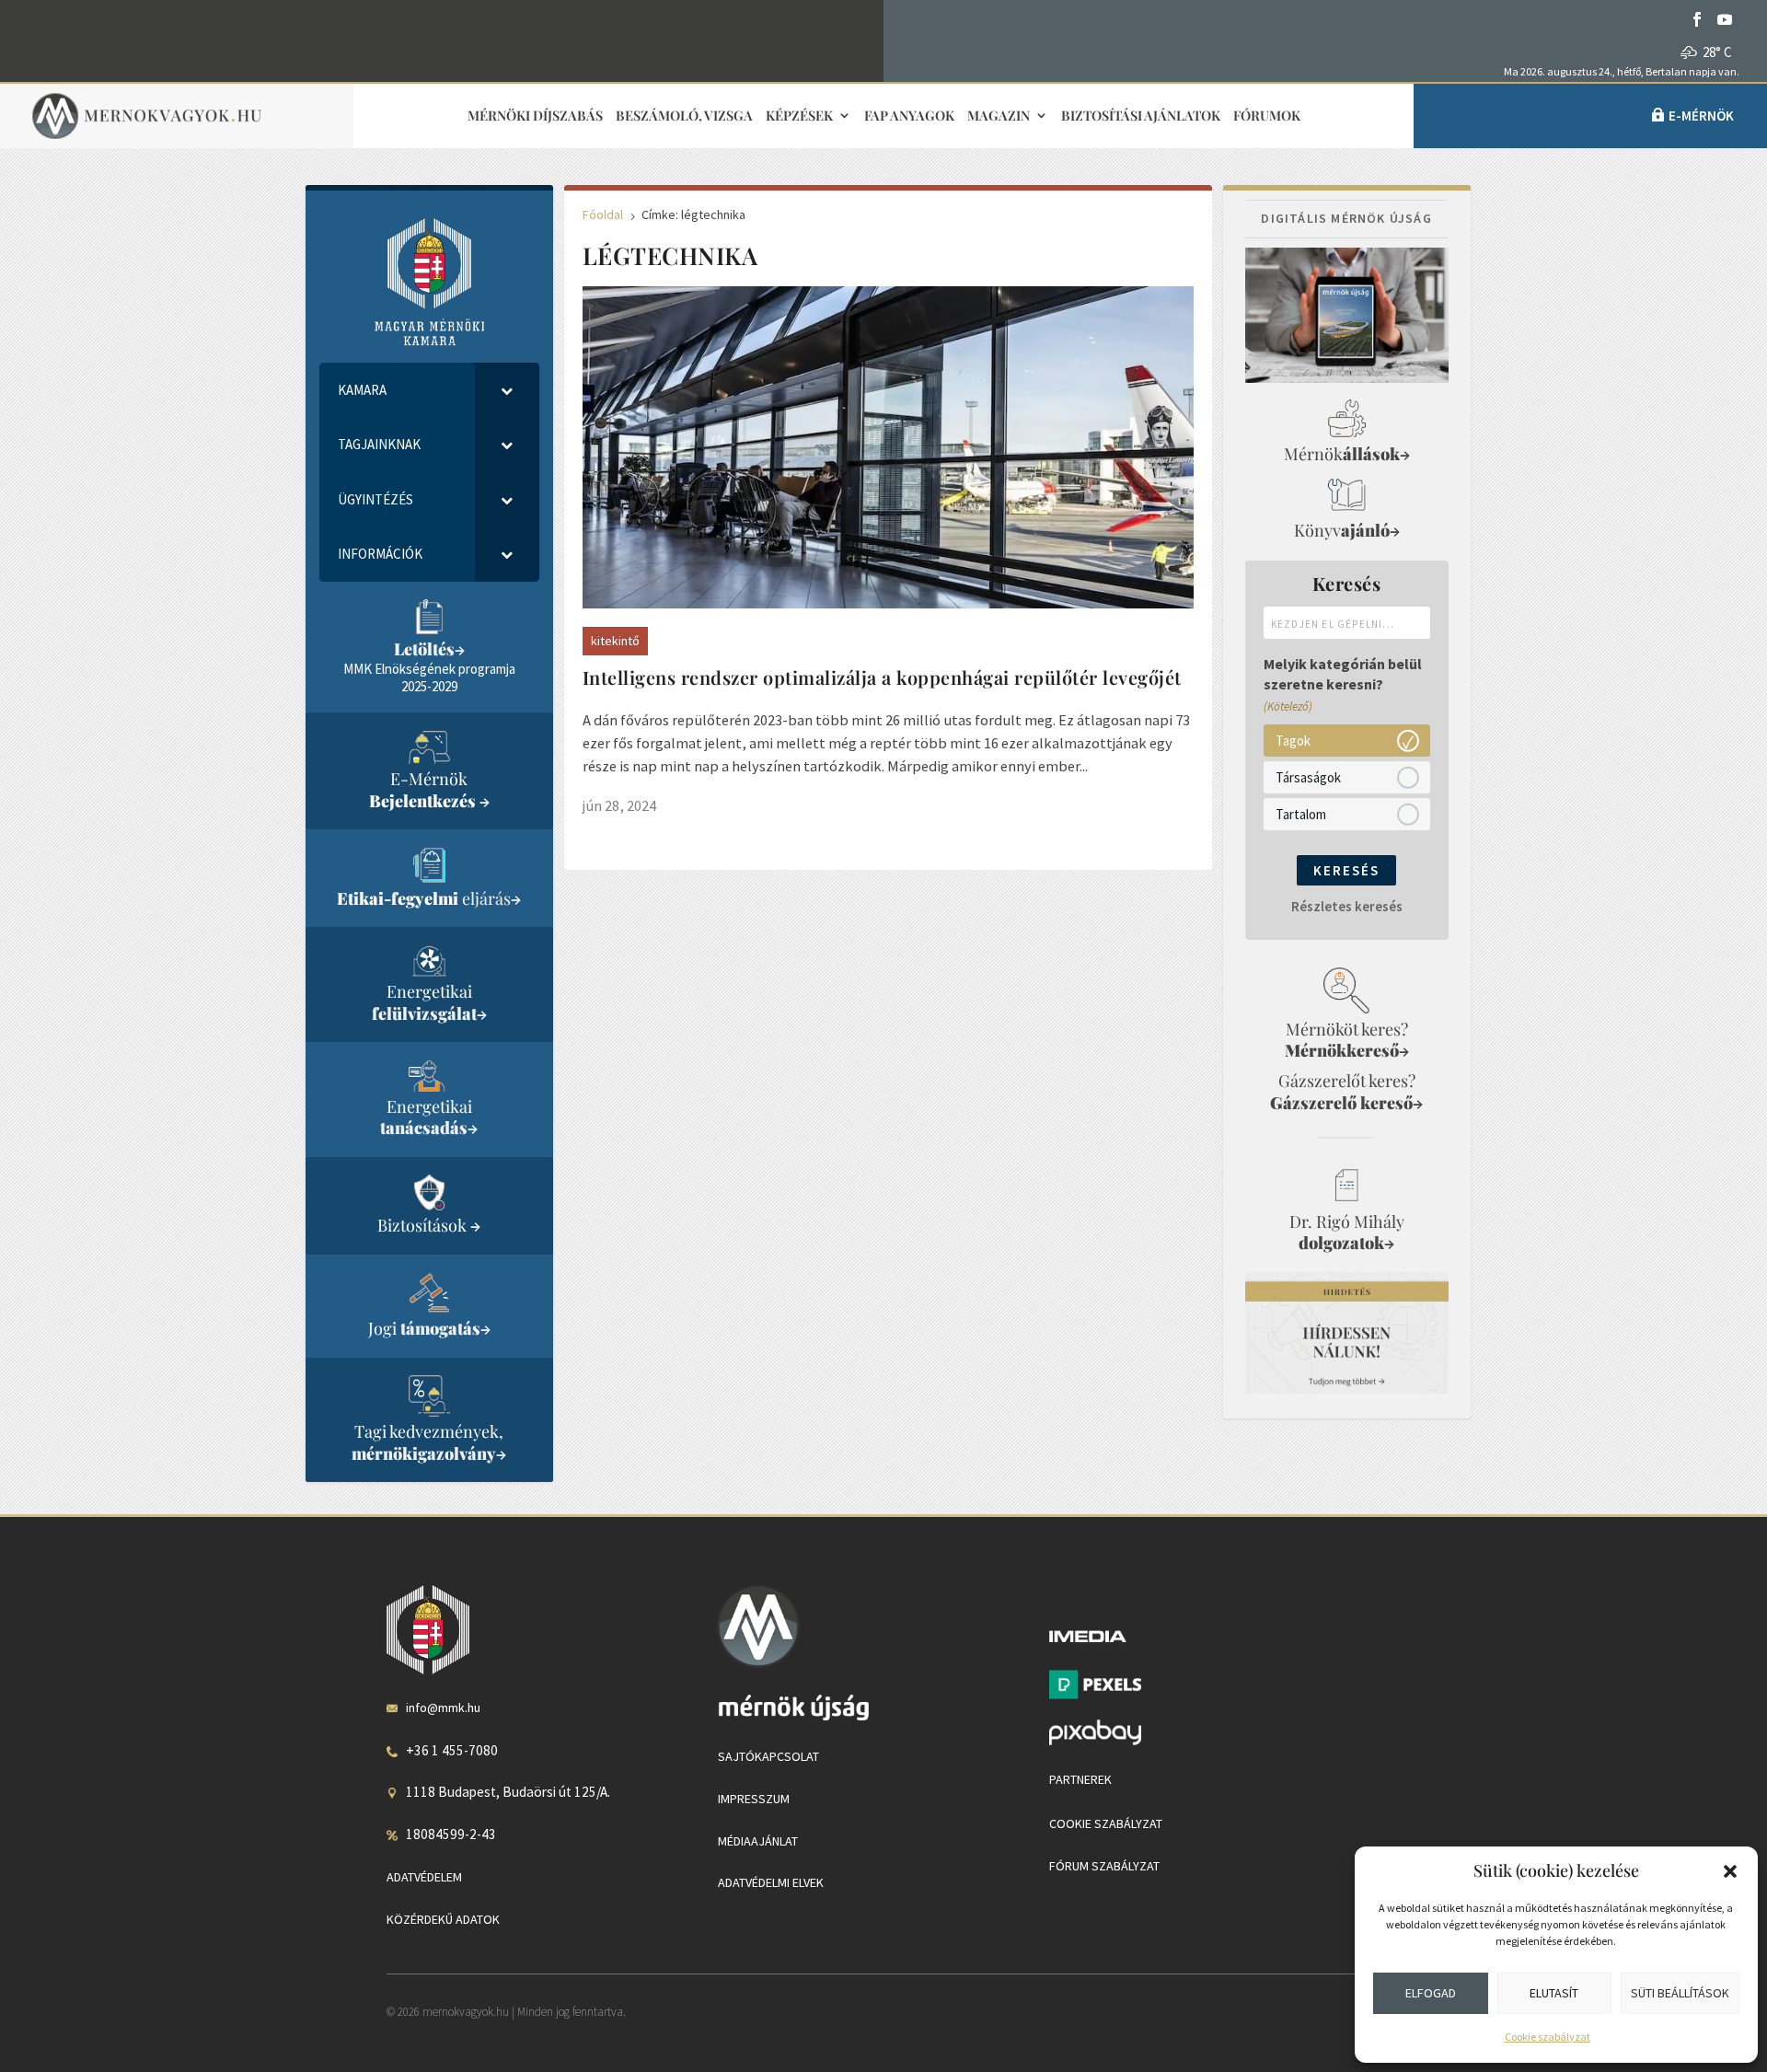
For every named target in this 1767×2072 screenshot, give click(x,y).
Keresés (1346, 870)
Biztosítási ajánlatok (1141, 116)
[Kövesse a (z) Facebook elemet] (1697, 19)
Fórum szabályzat (1104, 1866)
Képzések (799, 116)
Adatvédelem (424, 1877)
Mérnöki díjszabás (535, 116)
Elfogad (1431, 1993)
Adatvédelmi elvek (771, 1882)
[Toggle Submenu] (507, 390)
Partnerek (1080, 1779)
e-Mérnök (1701, 116)
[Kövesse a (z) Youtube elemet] (1725, 19)
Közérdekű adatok (443, 1919)
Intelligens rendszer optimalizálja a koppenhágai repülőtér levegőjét (882, 677)
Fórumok (1267, 116)
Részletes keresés (1347, 906)
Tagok (1293, 740)
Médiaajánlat (758, 1841)
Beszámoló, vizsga (684, 116)
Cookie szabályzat (1548, 2037)
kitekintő (615, 641)
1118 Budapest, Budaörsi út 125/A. (508, 1792)
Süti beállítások (1680, 1993)
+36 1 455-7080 (452, 1750)
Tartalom (1301, 813)
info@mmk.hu (443, 1707)
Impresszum (754, 1799)
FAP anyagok (909, 116)
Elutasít (1554, 1993)
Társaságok (1308, 776)
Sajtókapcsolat (768, 1756)
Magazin (999, 116)
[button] (1730, 1871)
